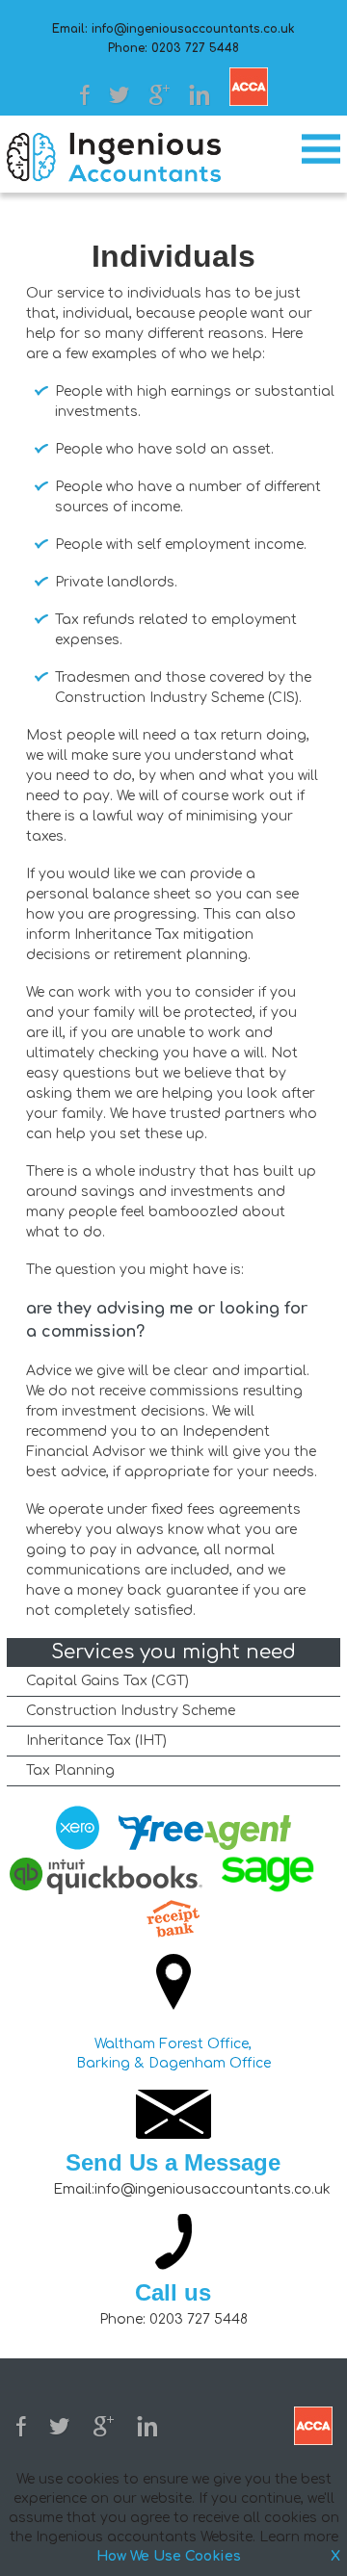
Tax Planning (70, 1770)
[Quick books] (106, 1879)
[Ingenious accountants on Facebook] (85, 95)
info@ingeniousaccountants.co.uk (193, 29)
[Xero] (78, 1831)
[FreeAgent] (205, 1835)
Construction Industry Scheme (131, 1711)
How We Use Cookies (169, 2556)
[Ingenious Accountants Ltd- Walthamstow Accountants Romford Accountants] (114, 157)
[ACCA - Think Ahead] (249, 87)
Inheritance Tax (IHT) (96, 1741)
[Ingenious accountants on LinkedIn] (200, 95)
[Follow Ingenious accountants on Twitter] (119, 95)
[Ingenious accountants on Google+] (159, 95)
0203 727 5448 (195, 48)
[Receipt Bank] (173, 1919)
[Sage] (280, 1875)
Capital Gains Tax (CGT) (107, 1681)
